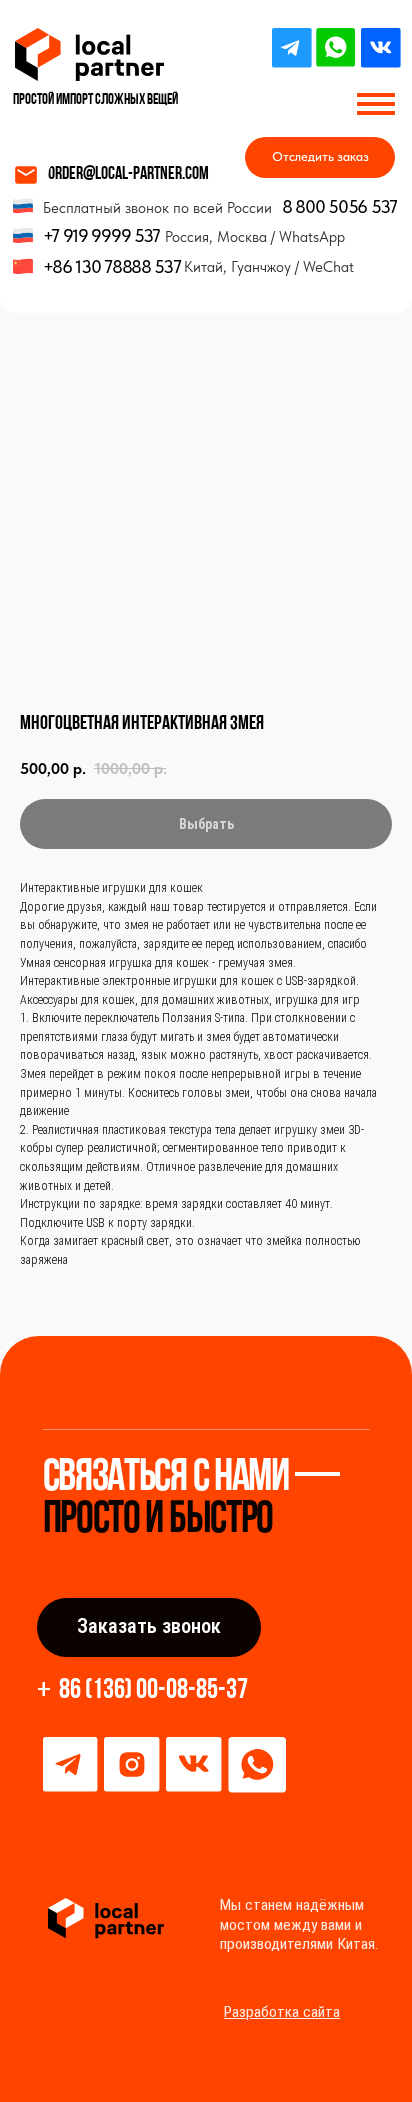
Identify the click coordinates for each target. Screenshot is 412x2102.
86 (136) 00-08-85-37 (153, 1691)
